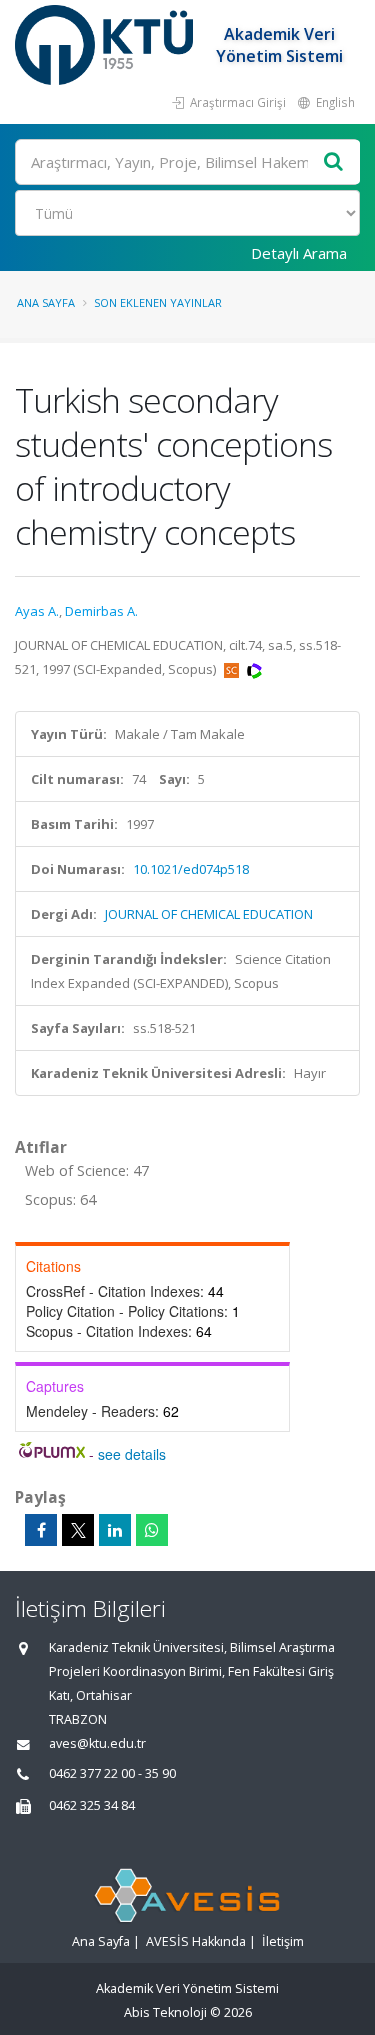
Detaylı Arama (299, 253)
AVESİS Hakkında (196, 1941)
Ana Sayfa (46, 302)
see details (132, 1454)
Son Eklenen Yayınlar (158, 302)
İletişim (283, 1941)
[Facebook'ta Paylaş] (41, 1530)
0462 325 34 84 (92, 1805)
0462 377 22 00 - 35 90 (112, 1773)
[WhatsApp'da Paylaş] (152, 1530)
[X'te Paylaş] (78, 1530)
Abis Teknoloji (165, 2012)
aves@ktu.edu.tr (97, 1743)
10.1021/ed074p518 (191, 869)
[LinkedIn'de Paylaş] (115, 1530)
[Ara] (334, 162)
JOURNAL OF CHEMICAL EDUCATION (209, 914)
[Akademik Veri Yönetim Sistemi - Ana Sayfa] (106, 45)
